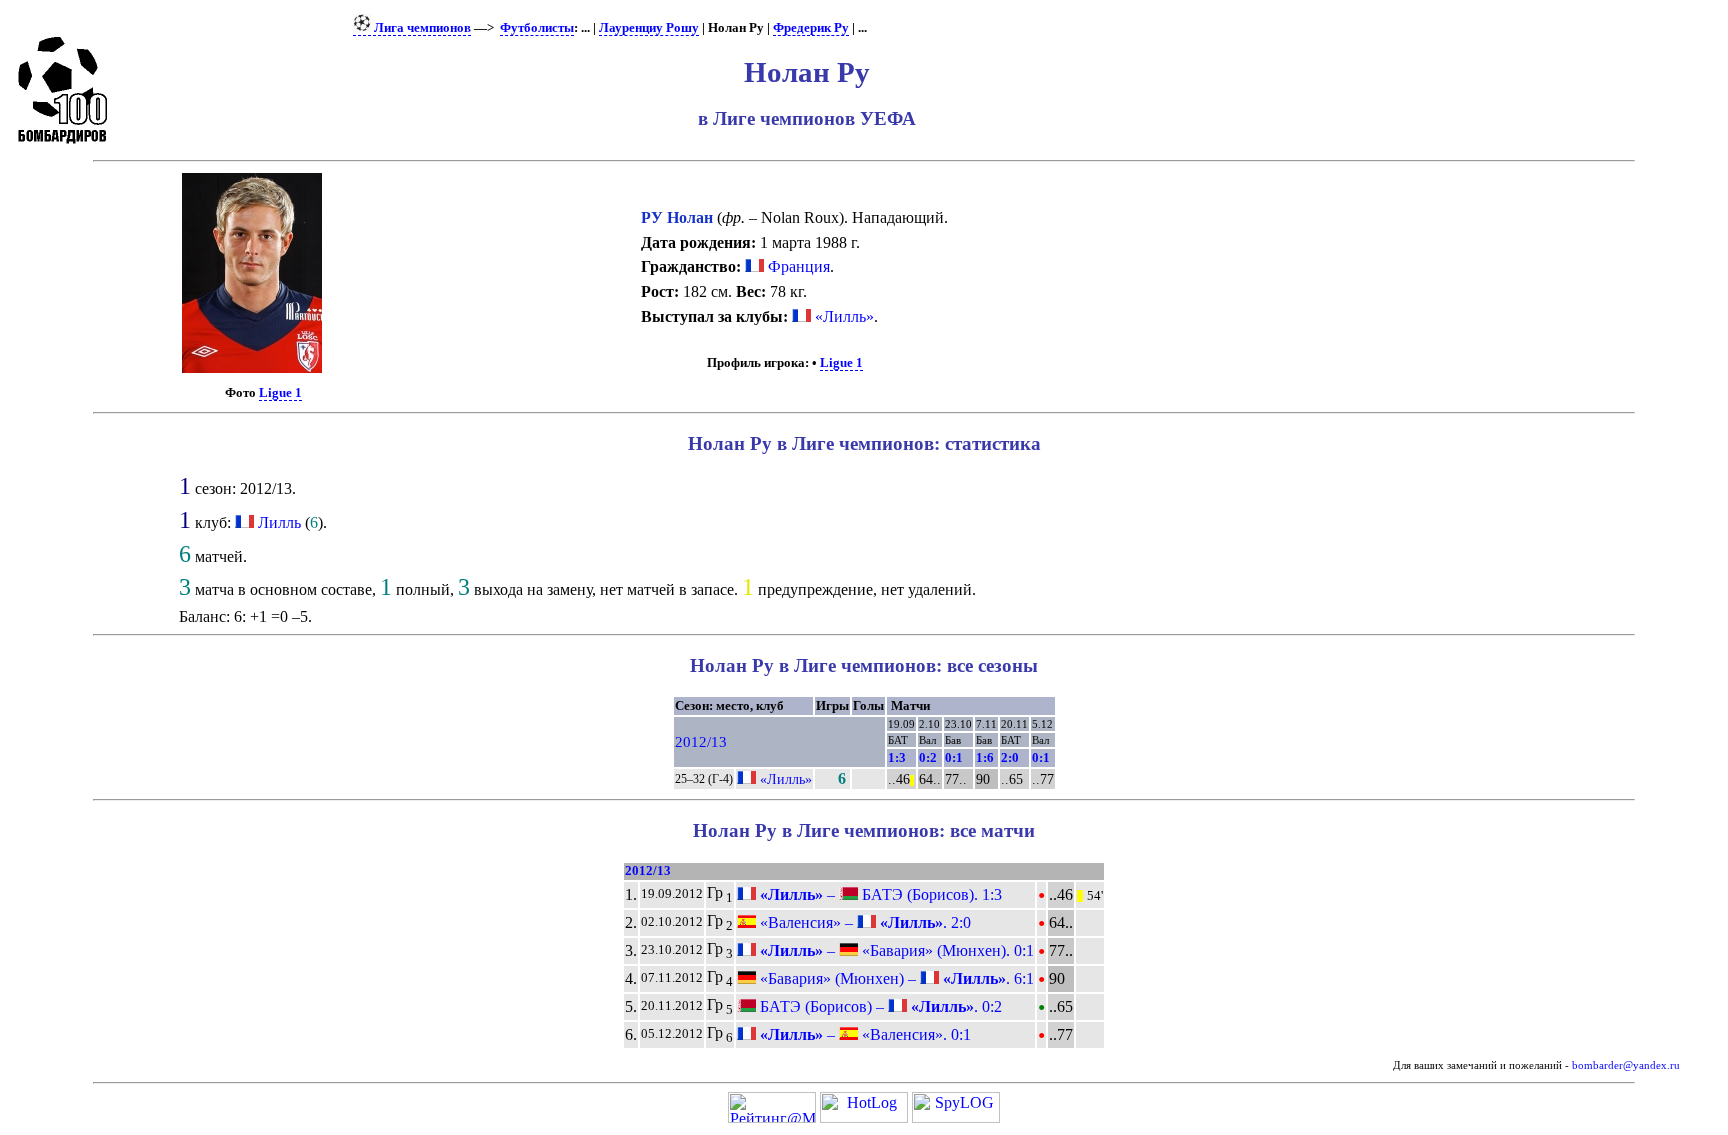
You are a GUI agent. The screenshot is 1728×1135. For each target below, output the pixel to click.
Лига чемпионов (421, 28)
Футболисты (537, 28)
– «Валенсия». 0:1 (863, 1034)
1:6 (985, 757)
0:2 (928, 757)
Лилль (279, 522)
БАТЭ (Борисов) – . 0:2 (879, 1006)
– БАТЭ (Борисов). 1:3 (879, 894)
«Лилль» (842, 316)
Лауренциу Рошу (649, 28)
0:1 (954, 757)
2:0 (1010, 757)
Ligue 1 (280, 393)
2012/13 (701, 742)
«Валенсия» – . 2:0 (863, 922)
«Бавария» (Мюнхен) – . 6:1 (895, 978)
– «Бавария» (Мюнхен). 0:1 (895, 950)
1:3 (897, 757)
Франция (797, 266)
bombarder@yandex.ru (1626, 1065)
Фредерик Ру (811, 28)
